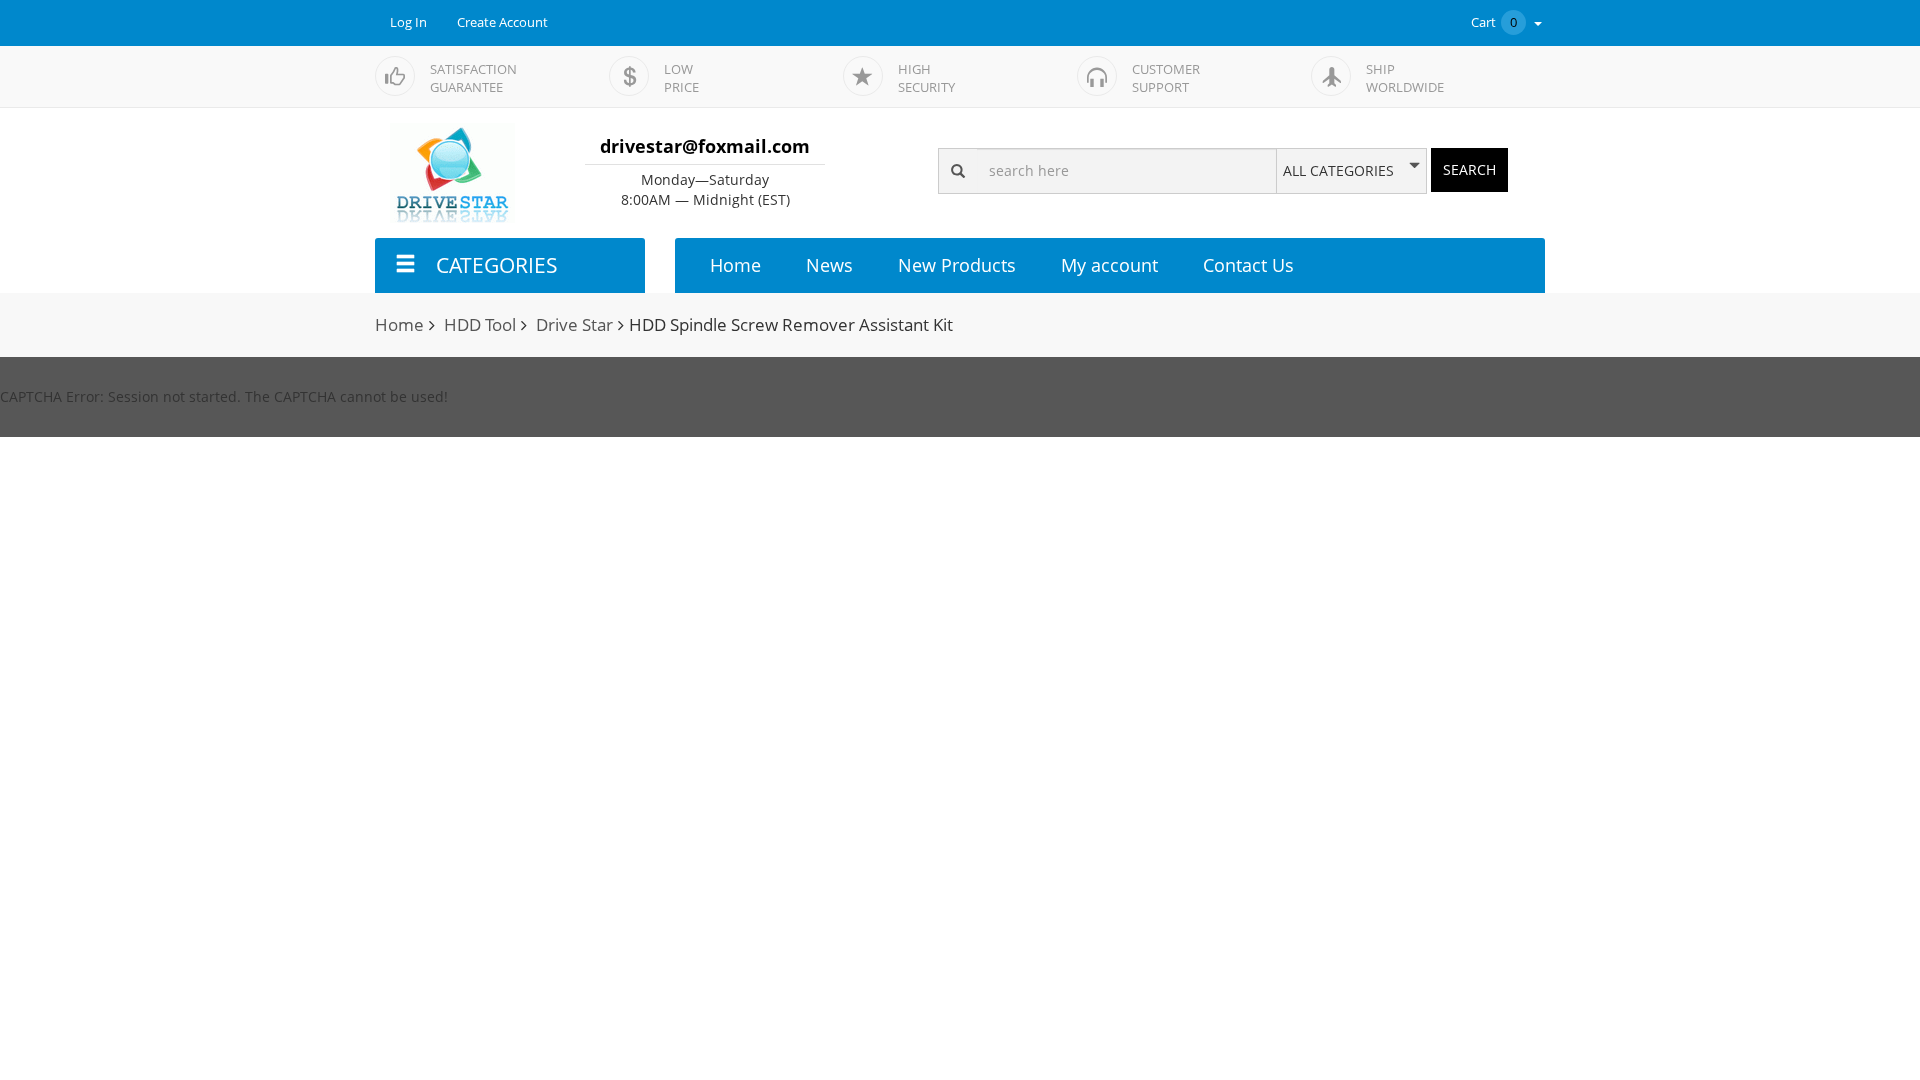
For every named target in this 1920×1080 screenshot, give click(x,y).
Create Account (502, 22)
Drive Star (574, 324)
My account (1109, 265)
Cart (1494, 22)
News (829, 265)
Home (735, 265)
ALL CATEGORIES (1338, 171)
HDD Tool (480, 324)
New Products (957, 265)
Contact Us (1248, 265)
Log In (408, 22)
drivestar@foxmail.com (705, 146)
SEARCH (1469, 169)
